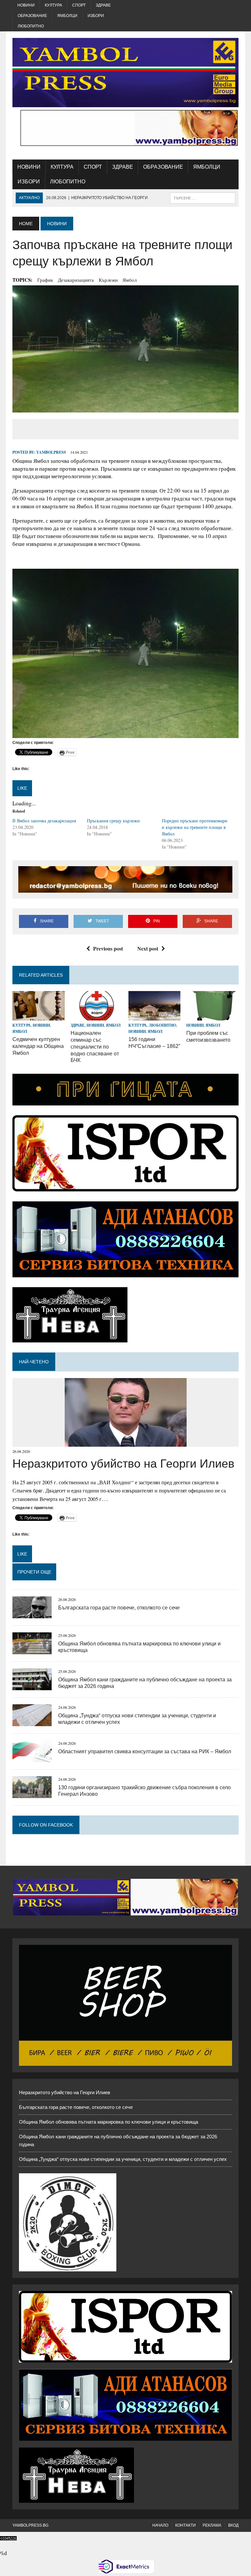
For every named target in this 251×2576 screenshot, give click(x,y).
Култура (53, 5)
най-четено (34, 1362)
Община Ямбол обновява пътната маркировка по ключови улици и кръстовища (109, 2122)
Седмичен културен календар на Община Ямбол (38, 1046)
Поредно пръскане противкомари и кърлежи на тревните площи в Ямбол (195, 827)
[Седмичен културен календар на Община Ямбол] (39, 1016)
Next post (148, 948)
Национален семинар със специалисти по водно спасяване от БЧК (95, 1047)
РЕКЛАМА (212, 2525)
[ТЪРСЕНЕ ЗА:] (203, 198)
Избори (96, 16)
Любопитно (31, 26)
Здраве (103, 5)
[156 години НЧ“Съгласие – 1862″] (155, 1016)
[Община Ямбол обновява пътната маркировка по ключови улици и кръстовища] (32, 1650)
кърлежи (108, 280)
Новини (26, 5)
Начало (160, 2525)
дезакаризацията (76, 280)
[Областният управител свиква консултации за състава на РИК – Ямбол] (32, 1758)
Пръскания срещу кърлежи (113, 821)
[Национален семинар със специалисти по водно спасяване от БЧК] (97, 1016)
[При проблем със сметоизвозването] (212, 1016)
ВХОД (233, 2525)
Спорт (79, 5)
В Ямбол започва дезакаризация (44, 821)
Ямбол (130, 280)
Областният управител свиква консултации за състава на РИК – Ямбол (145, 1751)
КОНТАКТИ (185, 2525)
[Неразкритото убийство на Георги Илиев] (126, 1442)
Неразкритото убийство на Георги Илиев (123, 1464)
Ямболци (67, 16)
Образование (32, 16)
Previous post (108, 948)
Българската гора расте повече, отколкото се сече (119, 1608)
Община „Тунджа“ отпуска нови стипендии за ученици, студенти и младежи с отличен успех (123, 2159)
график (45, 280)
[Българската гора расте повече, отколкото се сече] (32, 1614)
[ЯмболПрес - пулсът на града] (125, 73)
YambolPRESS (51, 452)
